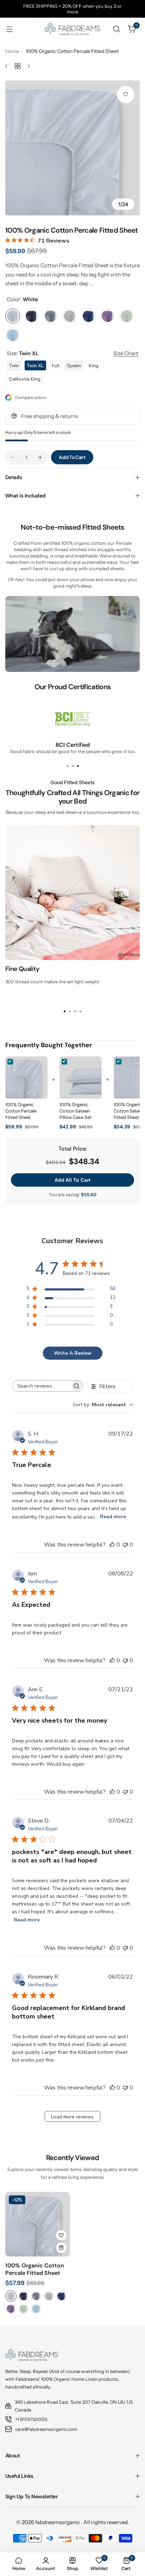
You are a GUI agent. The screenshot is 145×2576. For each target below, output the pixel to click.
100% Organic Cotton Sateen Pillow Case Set (75, 1111)
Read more (113, 1517)
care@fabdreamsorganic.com (46, 2429)
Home (12, 51)
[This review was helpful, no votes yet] (112, 1545)
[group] (72, 148)
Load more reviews (72, 2117)
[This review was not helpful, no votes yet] (125, 1545)
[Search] (116, 29)
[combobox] (103, 1405)
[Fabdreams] (72, 29)
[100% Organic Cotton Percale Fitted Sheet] (38, 2224)
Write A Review (73, 1353)
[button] (67, 766)
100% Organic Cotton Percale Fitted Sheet (21, 1111)
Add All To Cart (72, 1180)
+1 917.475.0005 (31, 2419)
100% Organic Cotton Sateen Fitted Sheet (129, 1111)
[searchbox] (41, 1386)
